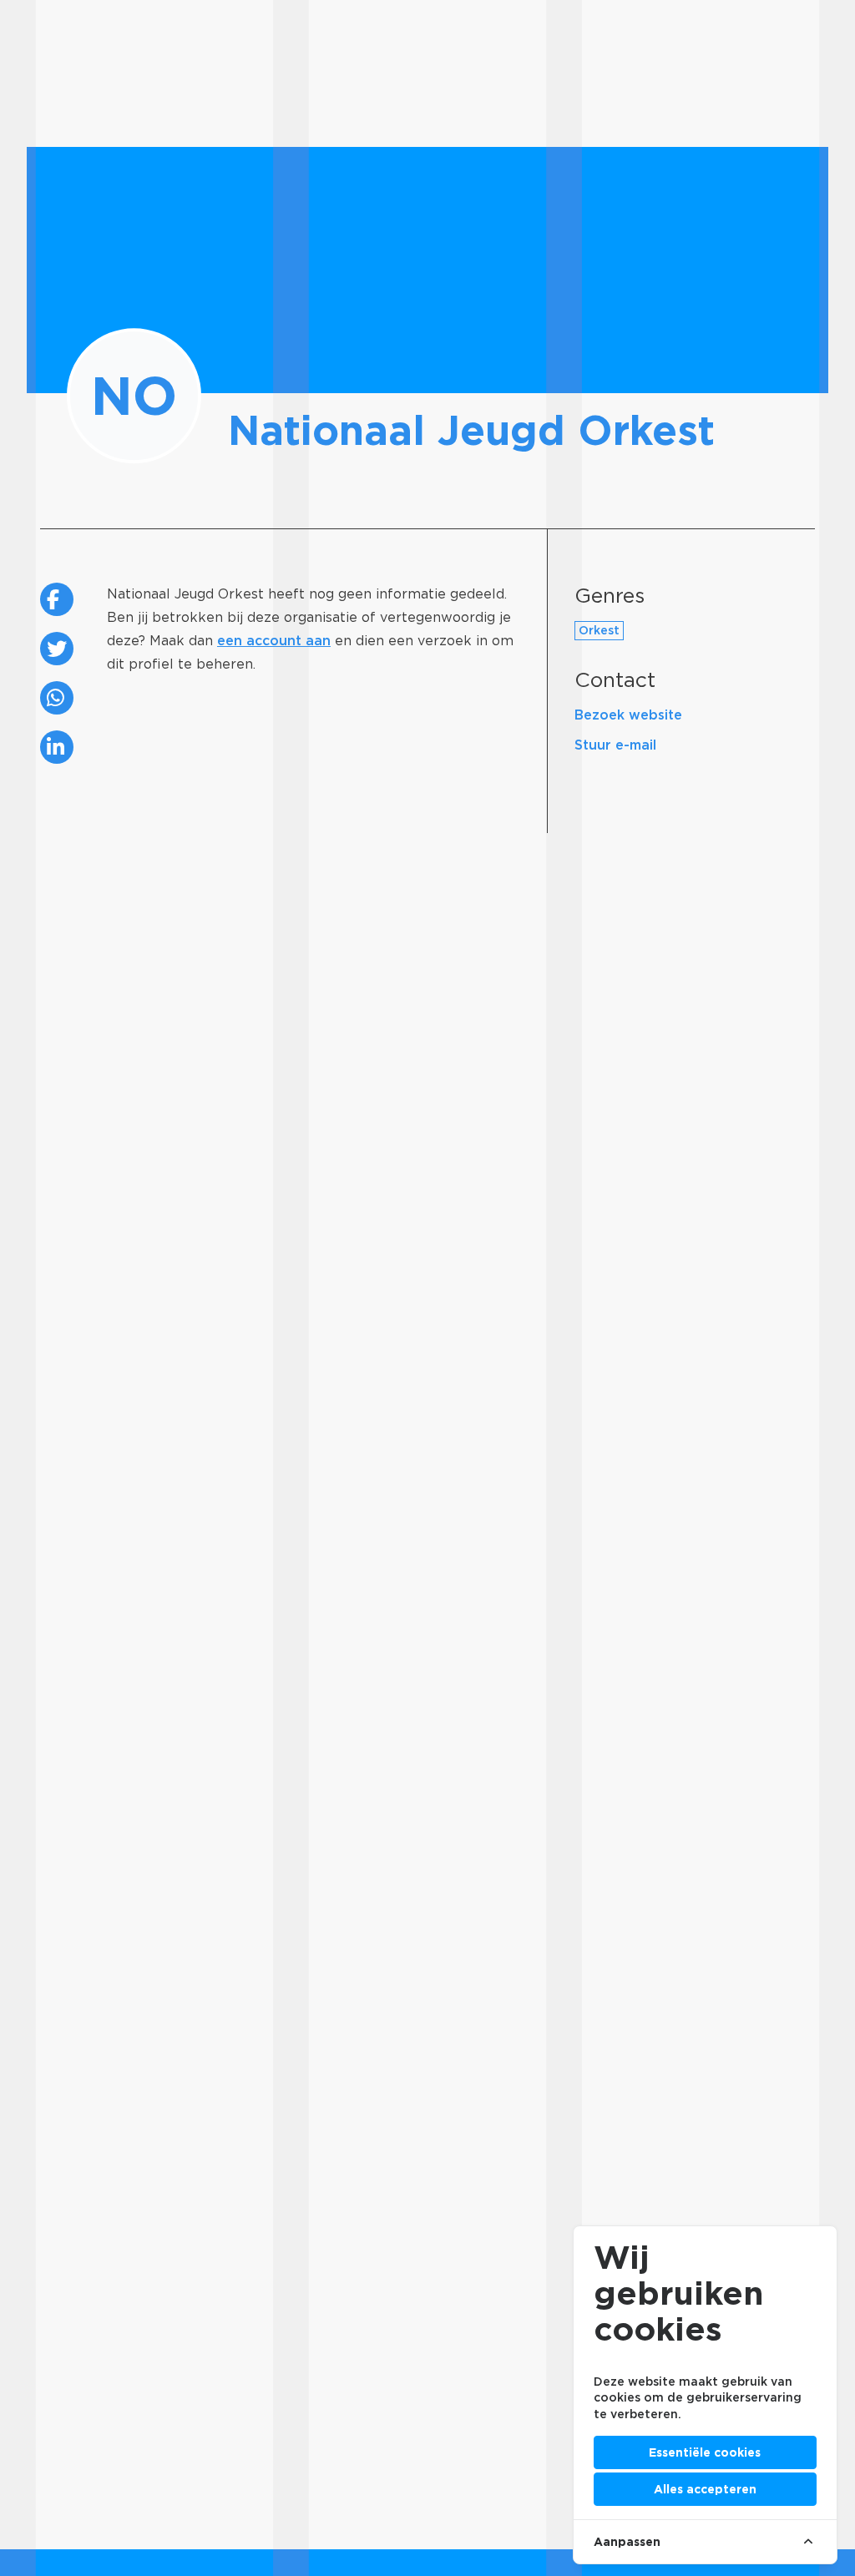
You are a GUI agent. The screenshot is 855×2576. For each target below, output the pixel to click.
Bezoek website (628, 715)
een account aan (274, 641)
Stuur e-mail (615, 745)
